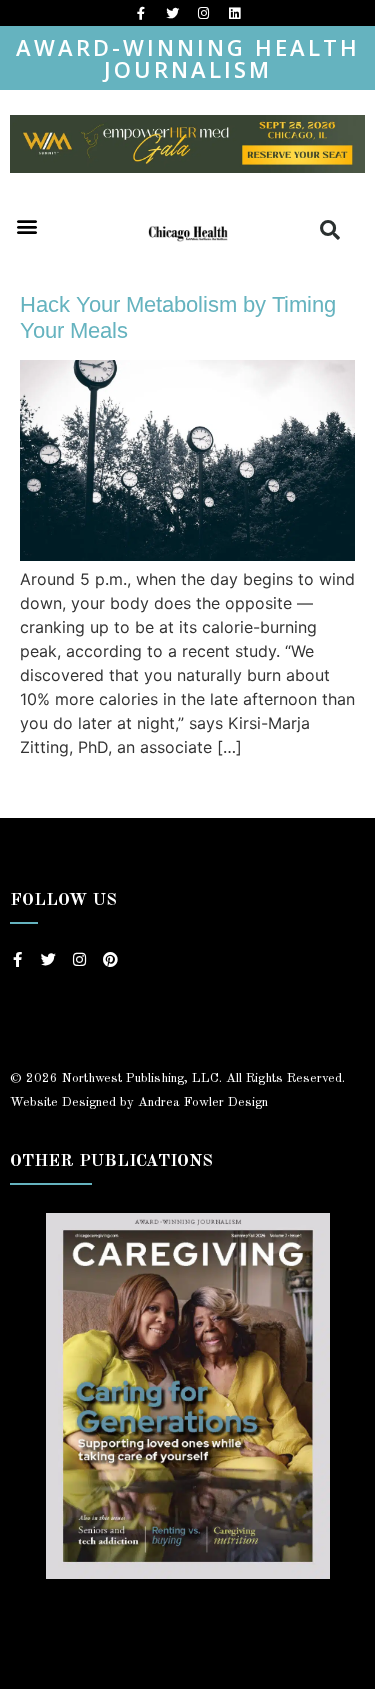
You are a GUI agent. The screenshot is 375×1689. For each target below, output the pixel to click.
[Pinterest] (110, 959)
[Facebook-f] (141, 13)
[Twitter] (172, 13)
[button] (26, 226)
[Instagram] (203, 13)
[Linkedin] (234, 13)
